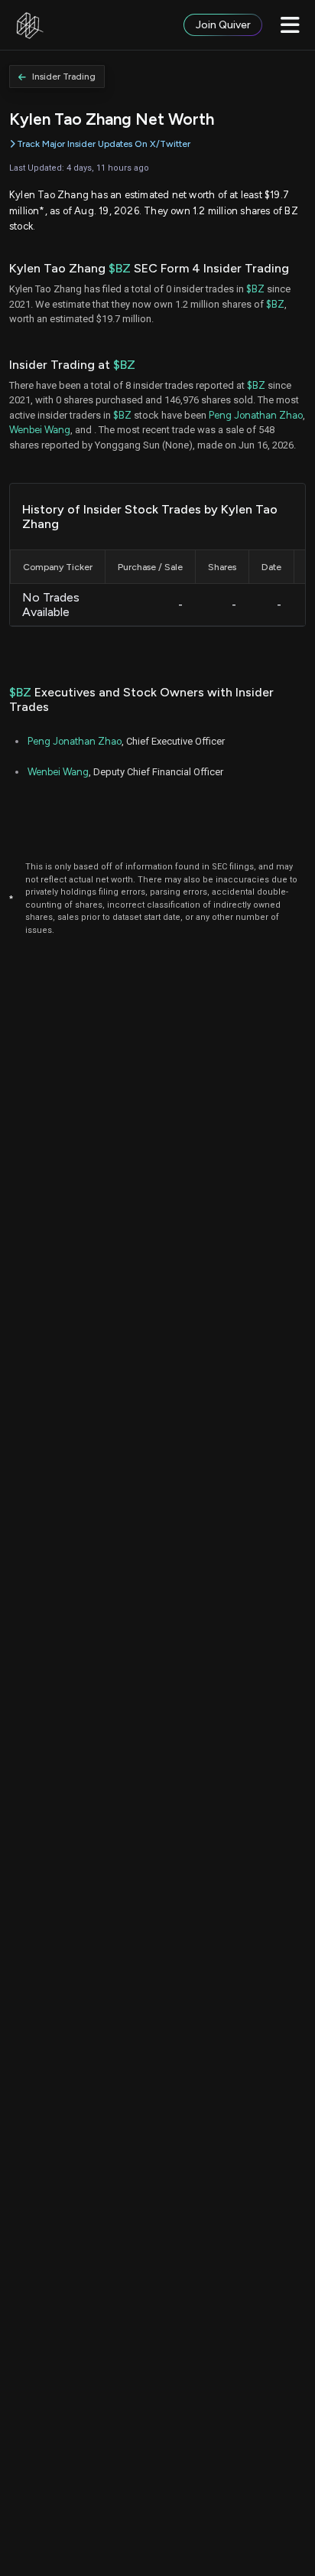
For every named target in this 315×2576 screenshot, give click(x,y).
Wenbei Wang (40, 430)
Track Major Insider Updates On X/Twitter (104, 144)
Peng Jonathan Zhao (256, 415)
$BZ (120, 268)
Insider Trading (64, 77)
